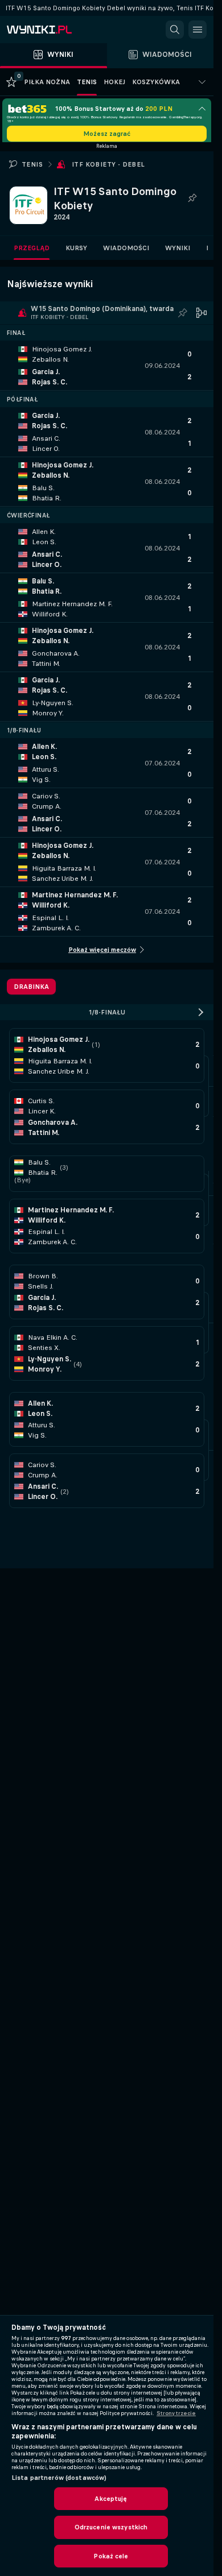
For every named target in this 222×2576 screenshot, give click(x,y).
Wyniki (178, 252)
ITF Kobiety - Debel (108, 168)
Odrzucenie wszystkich (111, 2527)
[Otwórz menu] (198, 30)
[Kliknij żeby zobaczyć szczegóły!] (107, 370)
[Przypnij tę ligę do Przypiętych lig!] (192, 202)
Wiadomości (126, 252)
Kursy (76, 252)
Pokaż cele (111, 2556)
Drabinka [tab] (31, 991)
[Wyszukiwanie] (175, 30)
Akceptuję (111, 2499)
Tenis (32, 168)
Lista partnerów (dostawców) (59, 2478)
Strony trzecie (176, 2413)
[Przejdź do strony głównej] (57, 30)
